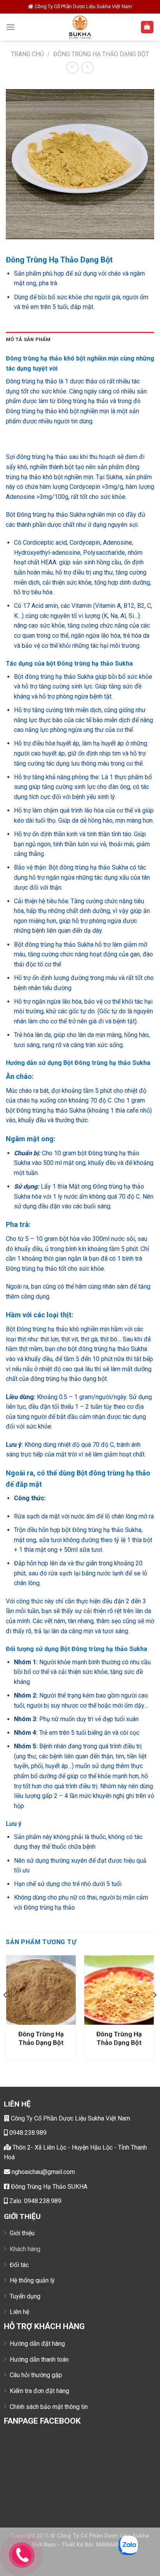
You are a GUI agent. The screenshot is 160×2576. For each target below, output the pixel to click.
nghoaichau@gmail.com (43, 2172)
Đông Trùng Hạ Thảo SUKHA (48, 2187)
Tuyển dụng (25, 2296)
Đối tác (19, 2265)
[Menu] (10, 27)
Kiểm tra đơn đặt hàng (39, 2391)
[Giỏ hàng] (147, 27)
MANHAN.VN (112, 2545)
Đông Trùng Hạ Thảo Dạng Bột (101, 54)
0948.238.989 (27, 2133)
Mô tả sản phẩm (28, 339)
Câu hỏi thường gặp (36, 2375)
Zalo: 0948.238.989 (35, 2201)
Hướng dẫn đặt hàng (37, 2344)
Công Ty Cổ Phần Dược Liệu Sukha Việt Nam (70, 2118)
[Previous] (5, 2010)
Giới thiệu (22, 2233)
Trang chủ (27, 54)
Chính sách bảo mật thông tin (49, 2407)
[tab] (80, 340)
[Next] (155, 2010)
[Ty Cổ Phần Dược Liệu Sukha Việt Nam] (80, 27)
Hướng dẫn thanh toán (39, 2359)
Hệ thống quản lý (32, 2280)
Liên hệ (19, 2312)
